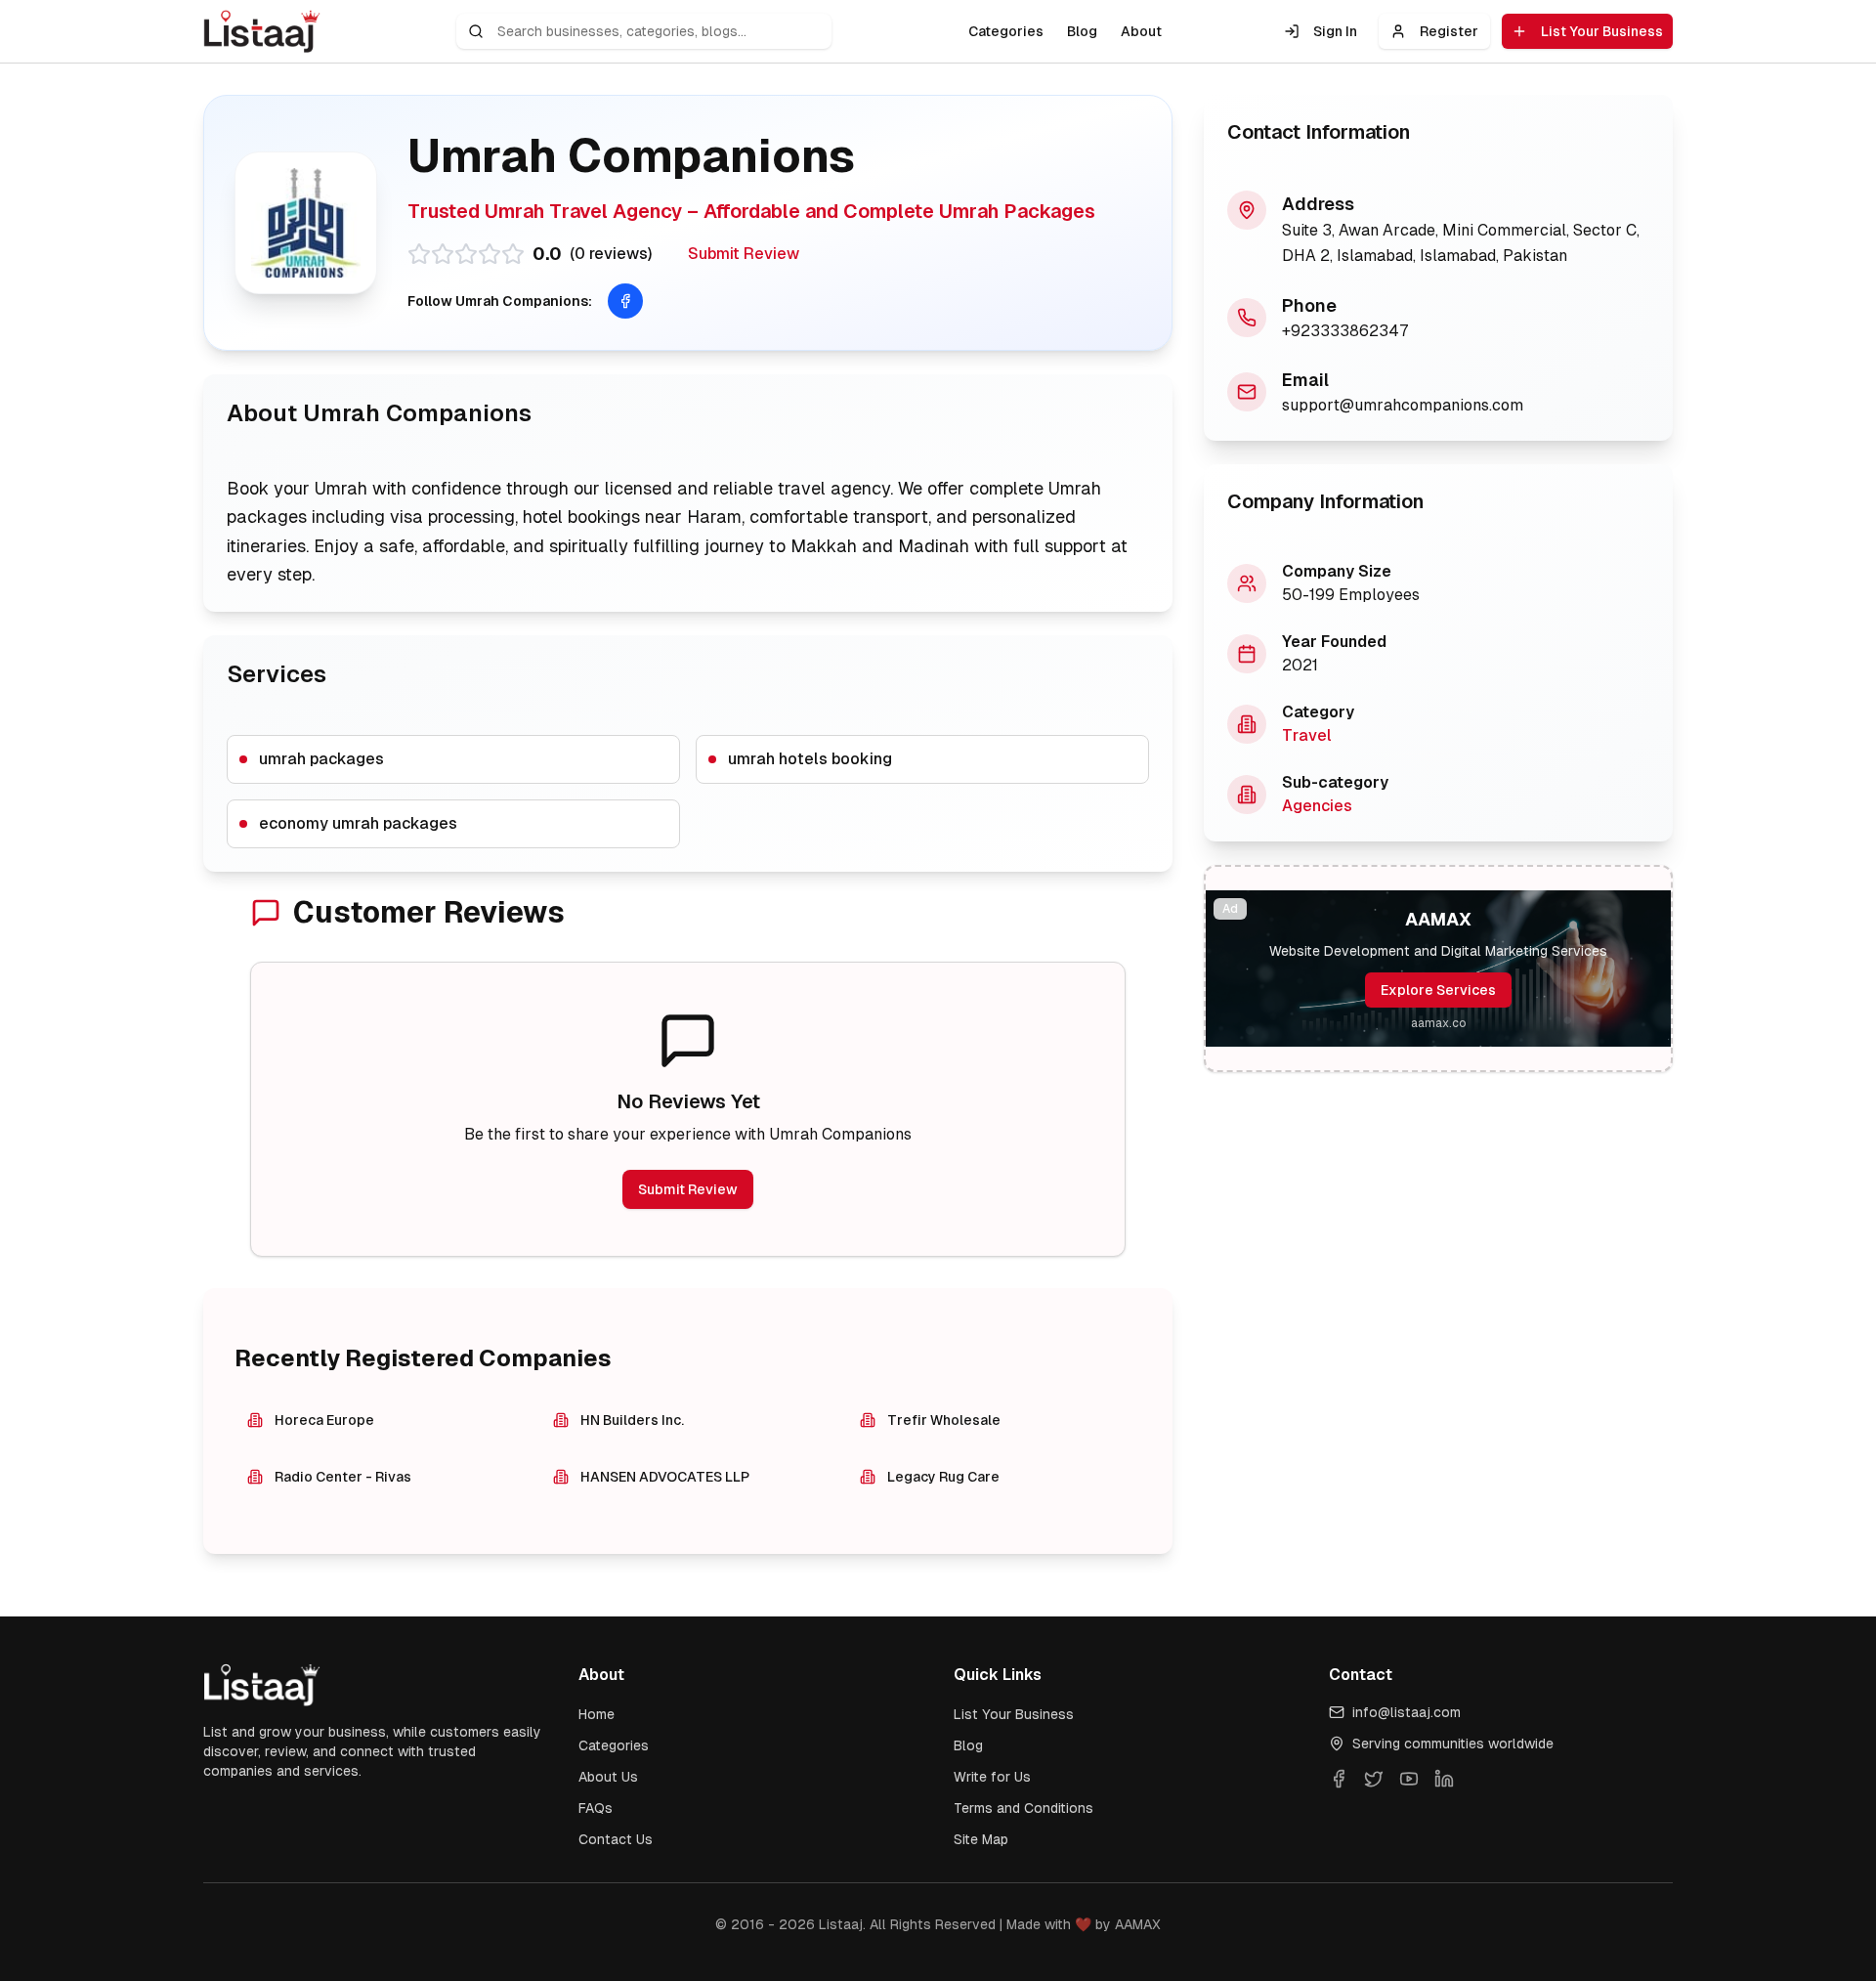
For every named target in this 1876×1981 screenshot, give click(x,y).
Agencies (1317, 806)
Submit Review (744, 254)
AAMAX (1138, 1924)
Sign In (1335, 31)
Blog (1082, 31)
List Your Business (1602, 31)
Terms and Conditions (1023, 1808)
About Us (608, 1777)
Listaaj (841, 1924)
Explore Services (1438, 990)
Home (597, 1714)
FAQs (596, 1808)
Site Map (981, 1839)
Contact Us (616, 1839)
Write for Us (992, 1777)
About (1141, 31)
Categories (1006, 31)
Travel (1307, 735)
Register (1449, 31)
